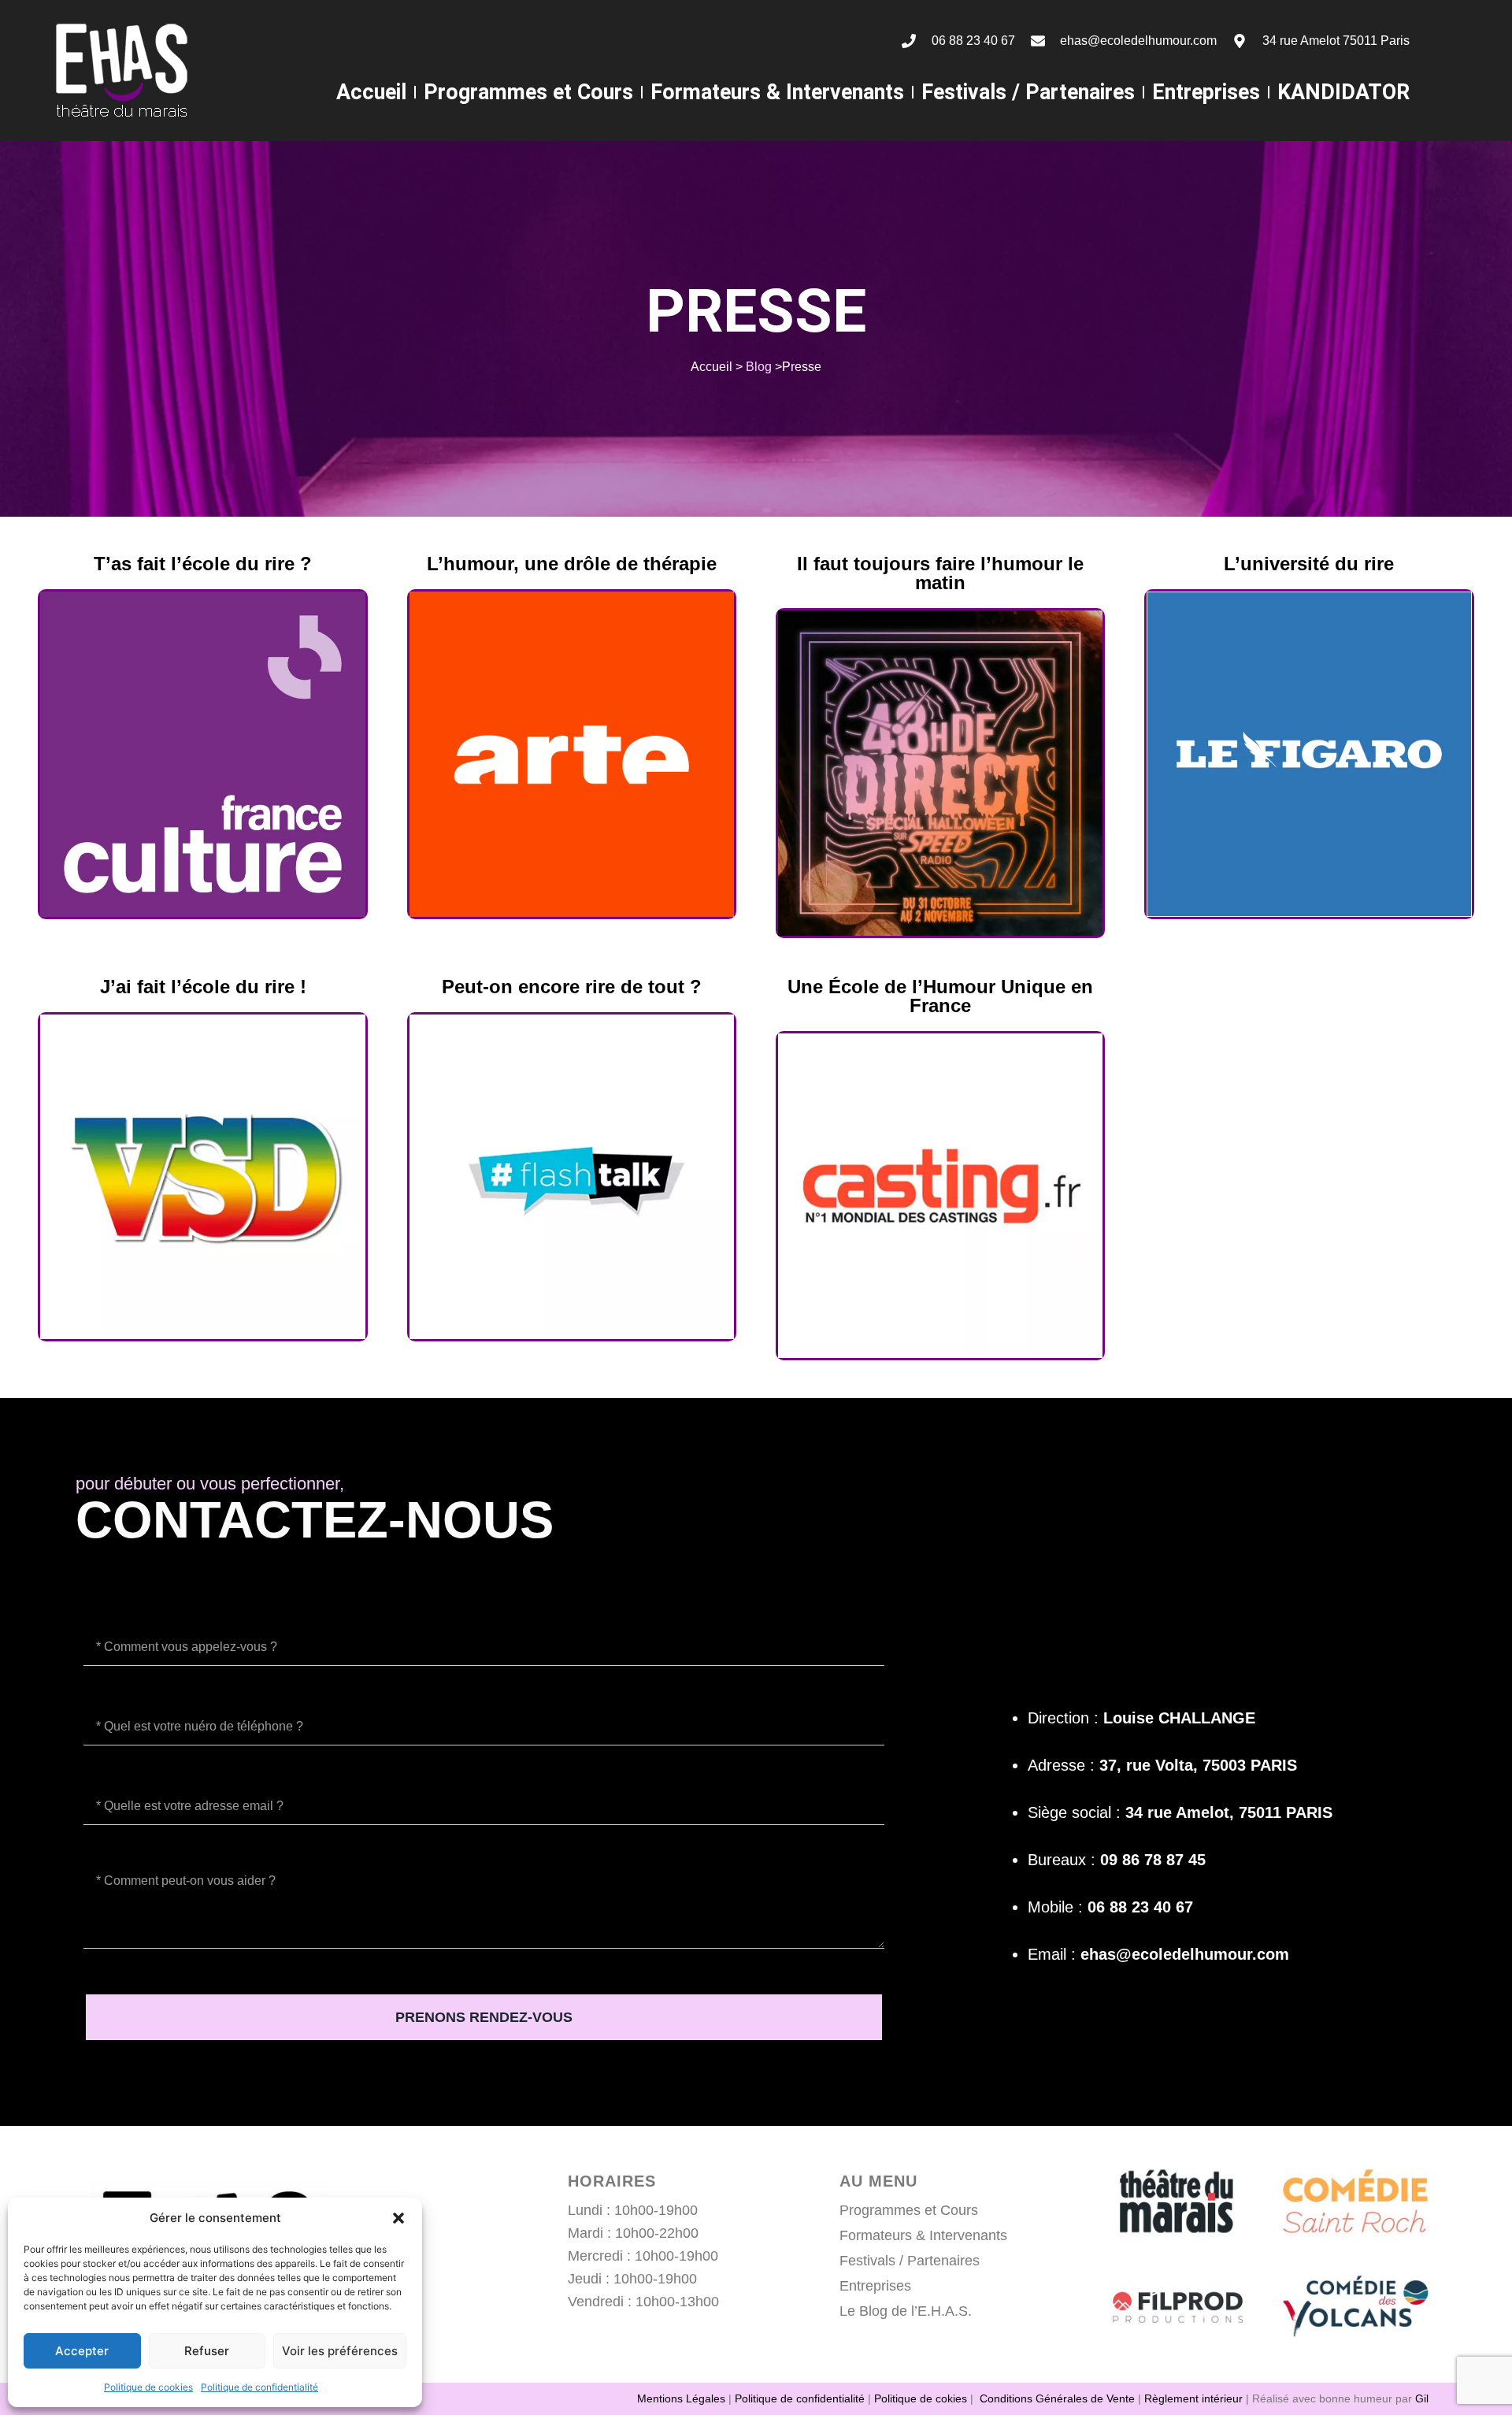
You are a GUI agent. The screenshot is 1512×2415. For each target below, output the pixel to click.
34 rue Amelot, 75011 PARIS (1229, 1812)
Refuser (207, 2351)
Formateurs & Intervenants (777, 92)
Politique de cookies (148, 2387)
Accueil (371, 92)
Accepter (82, 2351)
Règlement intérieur (1193, 2398)
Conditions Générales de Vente (1057, 2398)
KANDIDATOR (1343, 92)
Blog (759, 367)
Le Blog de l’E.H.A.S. (906, 2311)
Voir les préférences (340, 2351)
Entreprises (1206, 92)
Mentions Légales (681, 2398)
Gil (1422, 2398)
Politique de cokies (921, 2398)
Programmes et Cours (528, 92)
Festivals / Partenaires (1028, 92)
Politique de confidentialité (259, 2387)
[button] (398, 2218)
